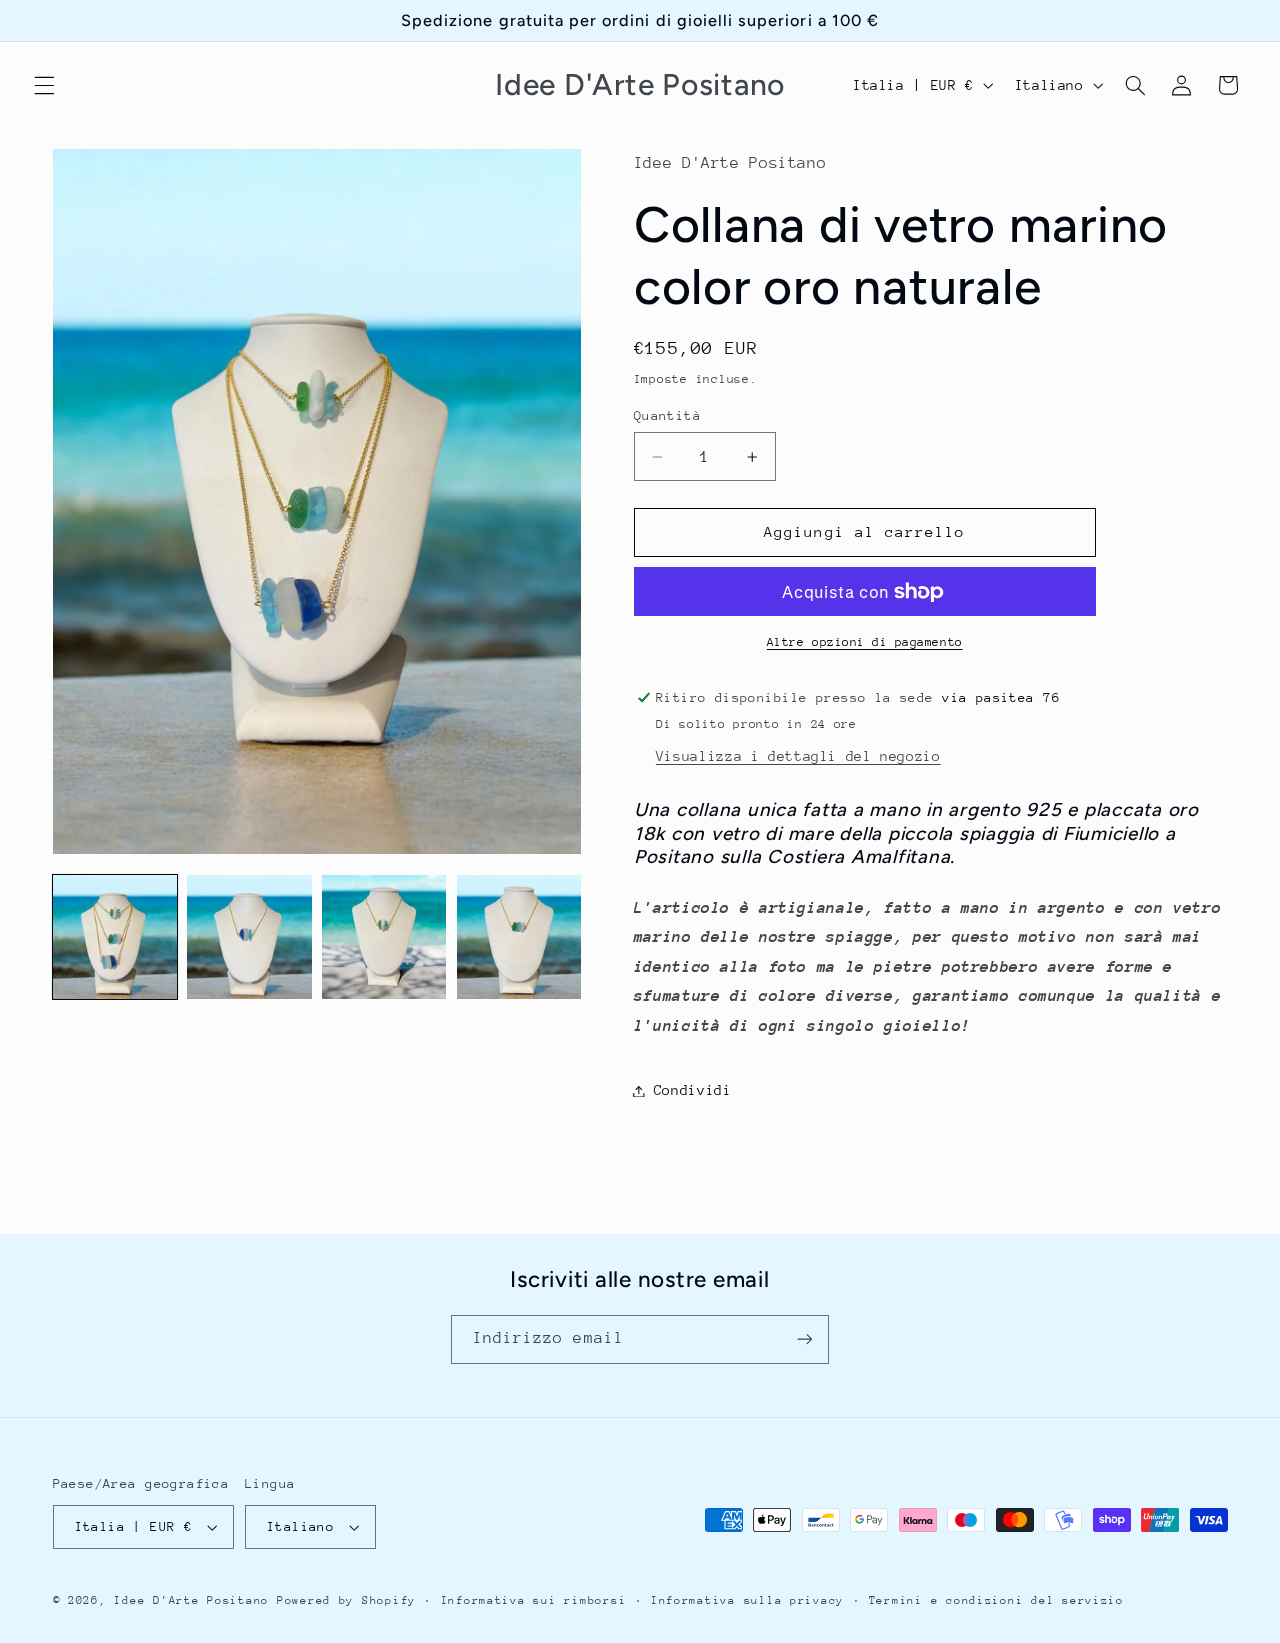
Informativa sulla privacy (747, 1600)
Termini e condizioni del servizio (996, 1600)
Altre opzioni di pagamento (865, 642)
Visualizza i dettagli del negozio (798, 756)
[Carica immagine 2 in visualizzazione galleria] (249, 937)
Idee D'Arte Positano (191, 1600)
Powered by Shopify (346, 1600)
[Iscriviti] (805, 1339)
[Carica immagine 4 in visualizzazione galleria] (519, 937)
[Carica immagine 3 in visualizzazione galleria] (384, 937)
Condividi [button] (693, 1090)
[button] (44, 85)
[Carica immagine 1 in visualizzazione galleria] (115, 937)
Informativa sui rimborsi (534, 1600)
